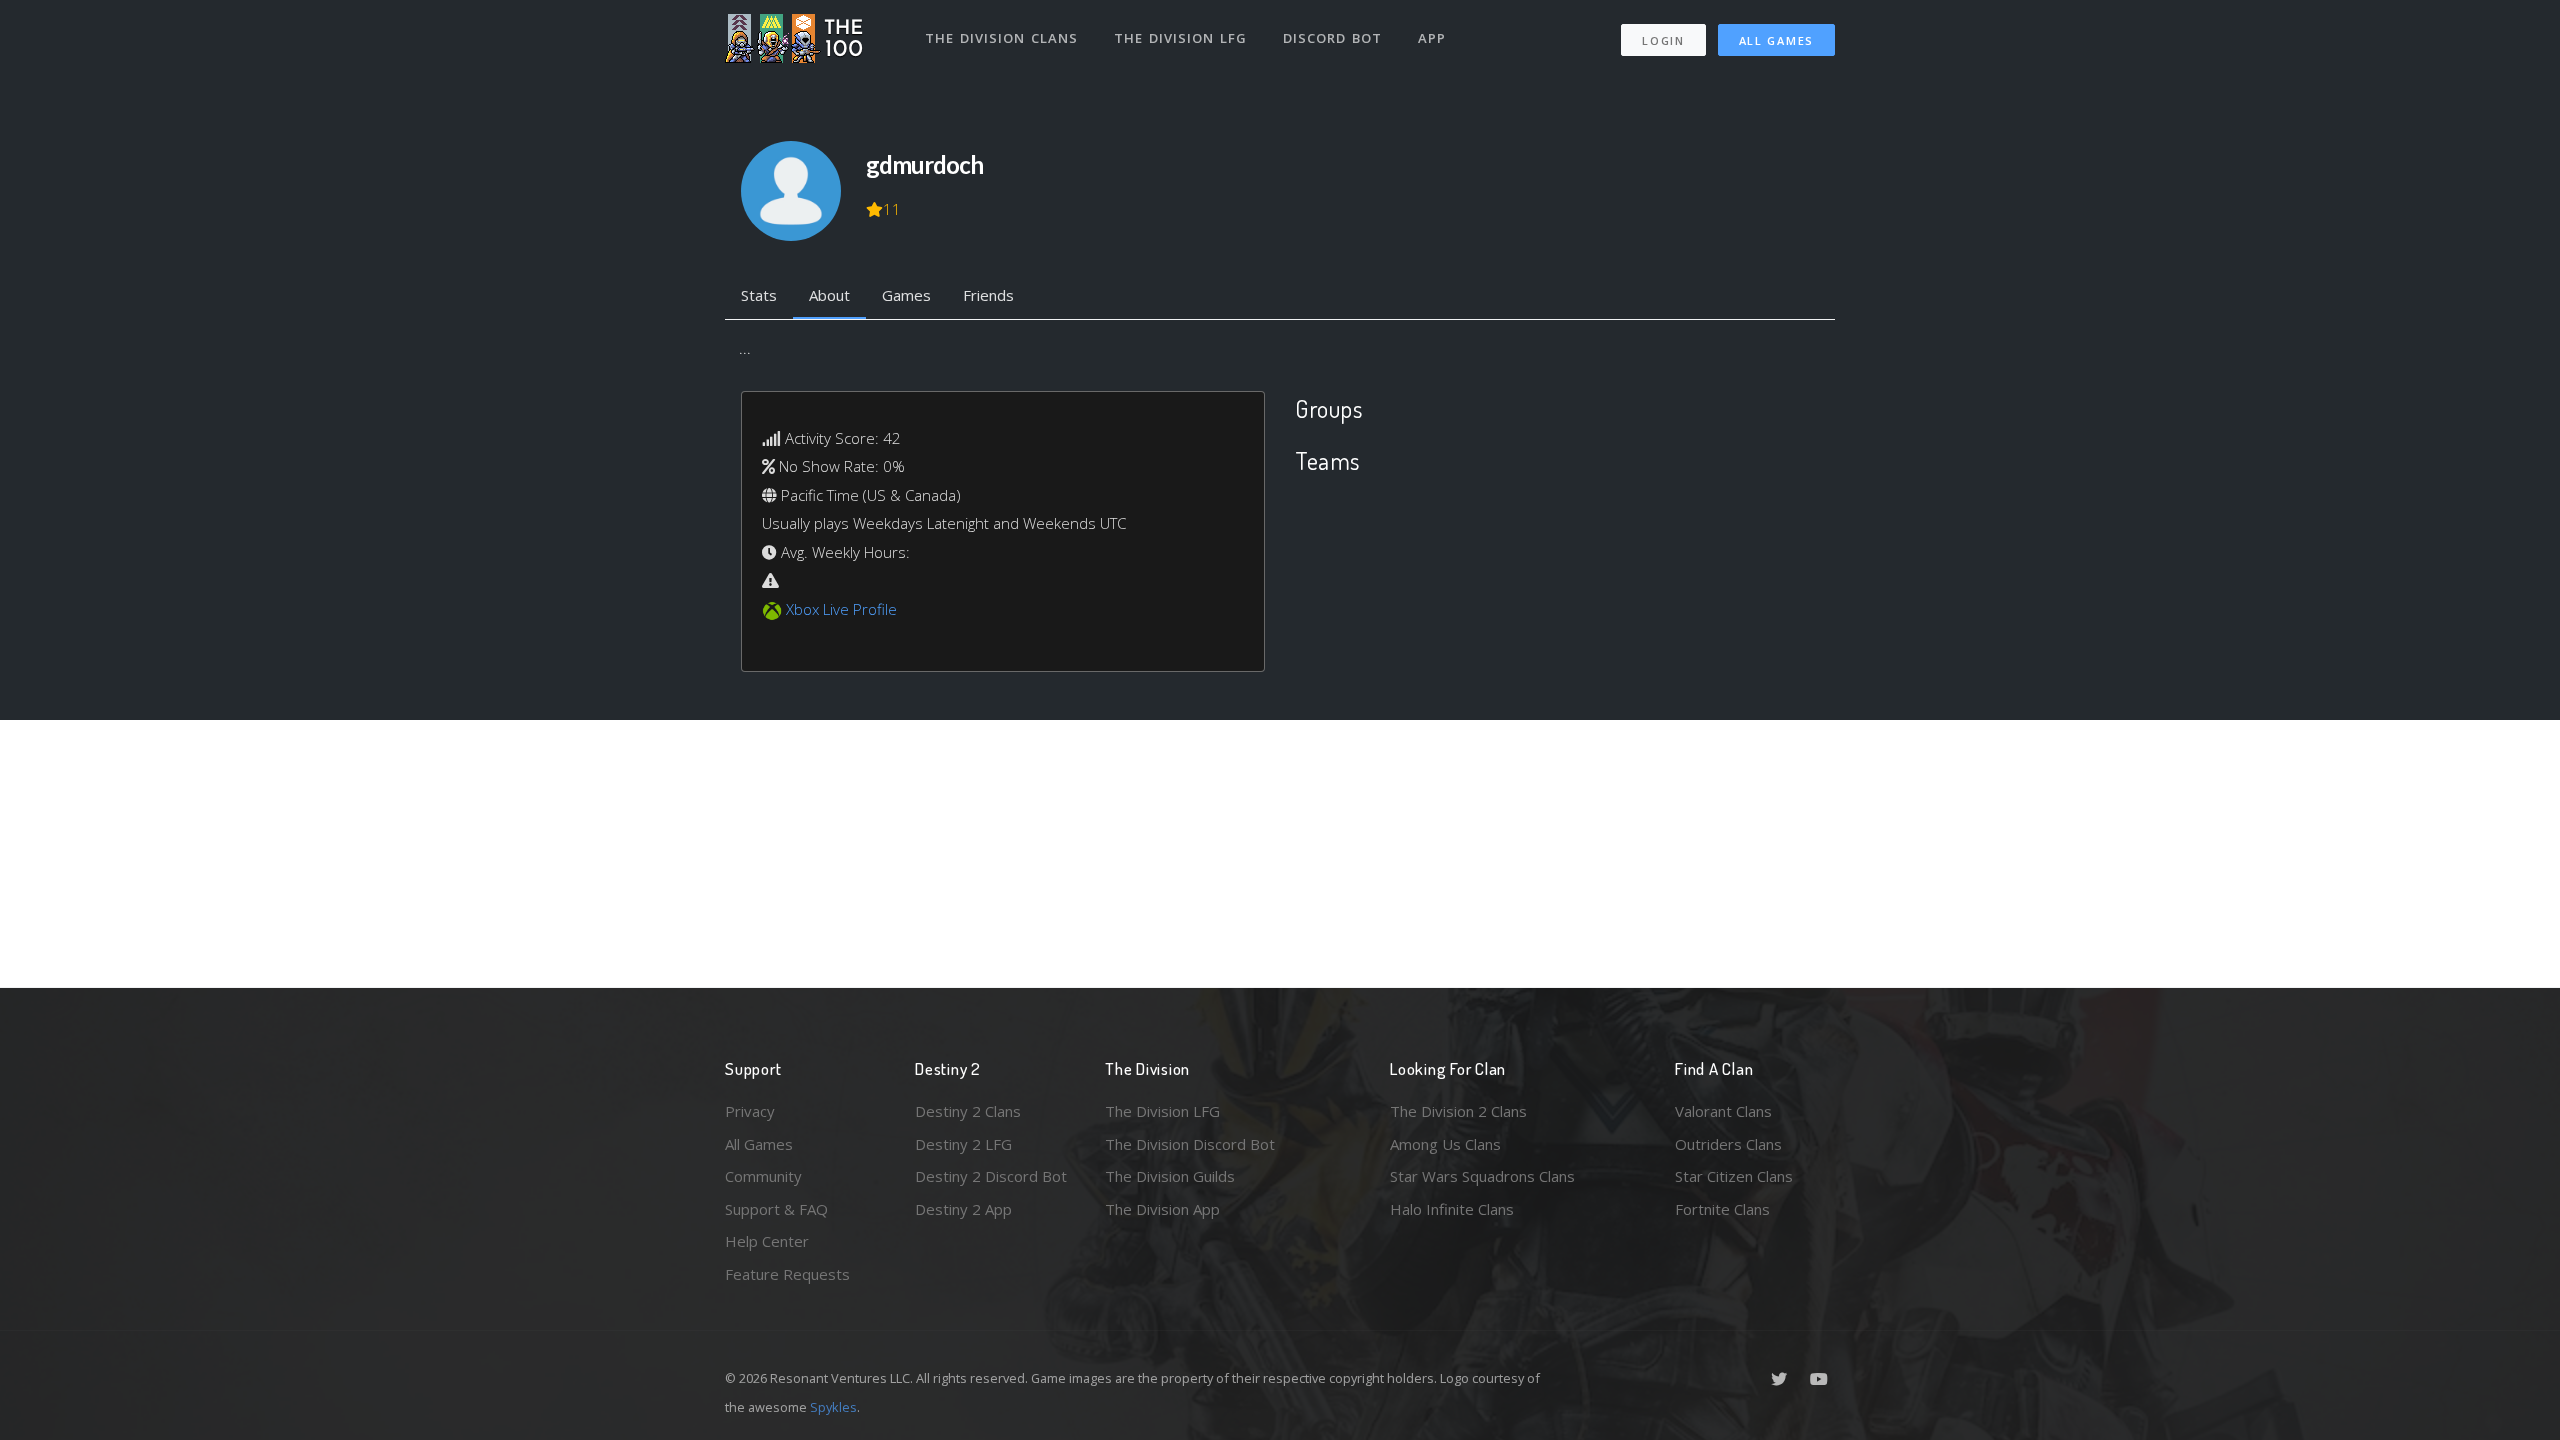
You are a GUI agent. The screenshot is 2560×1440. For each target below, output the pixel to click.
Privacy (750, 1111)
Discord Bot (1332, 38)
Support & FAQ (776, 1209)
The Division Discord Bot (1190, 1144)
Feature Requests (787, 1274)
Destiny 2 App (963, 1209)
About (829, 295)
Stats (759, 295)
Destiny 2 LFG (963, 1144)
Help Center (767, 1241)
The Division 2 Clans (1458, 1111)
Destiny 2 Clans (968, 1111)
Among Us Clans (1445, 1144)
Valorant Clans (1723, 1111)
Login (1663, 40)
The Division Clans (1001, 38)
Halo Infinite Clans (1452, 1209)
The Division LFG (1180, 38)
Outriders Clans (1728, 1144)
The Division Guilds (1170, 1176)
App (1432, 38)
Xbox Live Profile (841, 609)
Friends (988, 295)
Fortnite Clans (1722, 1209)
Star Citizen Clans (1734, 1176)
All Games (1776, 40)
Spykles (833, 1407)
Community (763, 1176)
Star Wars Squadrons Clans (1482, 1176)
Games (906, 295)
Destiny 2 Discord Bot (991, 1176)
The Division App (1162, 1209)
